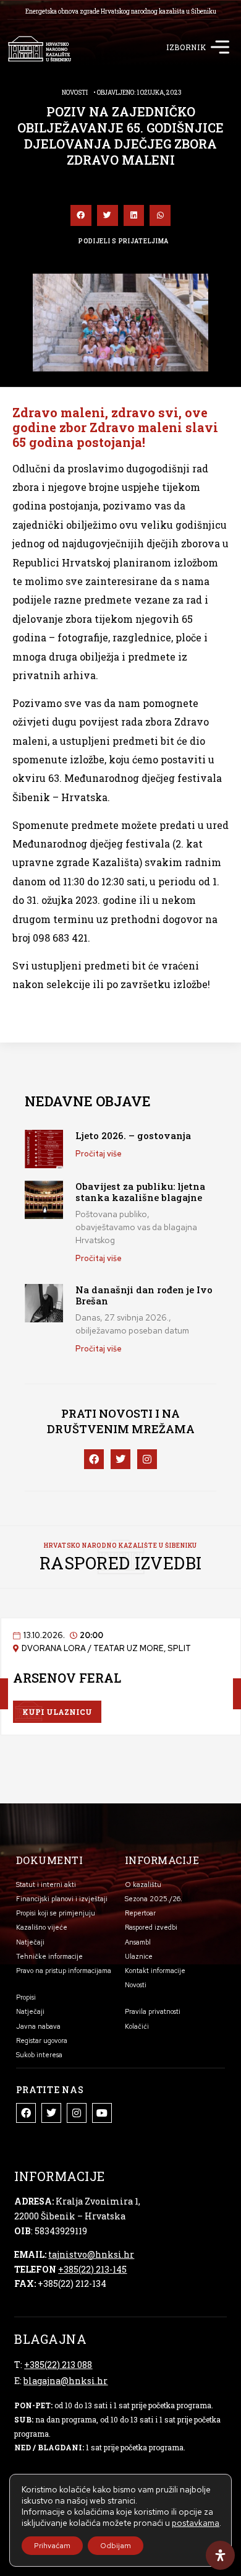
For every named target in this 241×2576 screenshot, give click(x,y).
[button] (220, 49)
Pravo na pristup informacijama (64, 1971)
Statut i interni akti (46, 1884)
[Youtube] (102, 2113)
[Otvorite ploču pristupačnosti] (220, 2555)
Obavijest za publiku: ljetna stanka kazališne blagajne (140, 1192)
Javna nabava (38, 2026)
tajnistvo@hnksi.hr (91, 2254)
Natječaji (30, 1942)
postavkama (196, 2523)
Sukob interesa (39, 2055)
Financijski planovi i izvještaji (62, 1899)
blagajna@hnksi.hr (66, 2381)
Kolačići (137, 2026)
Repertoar (140, 1913)
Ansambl (138, 1942)
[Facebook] (26, 2113)
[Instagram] (77, 2113)
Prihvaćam (52, 2546)
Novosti (75, 93)
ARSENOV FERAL (67, 1678)
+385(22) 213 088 (58, 2365)
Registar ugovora (42, 2040)
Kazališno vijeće (42, 1927)
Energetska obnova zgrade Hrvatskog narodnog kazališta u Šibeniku (121, 11)
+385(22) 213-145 (92, 2269)
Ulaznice (139, 1956)
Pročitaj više (99, 1154)
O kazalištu (143, 1884)
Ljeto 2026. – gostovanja (133, 1135)
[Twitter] (51, 2113)
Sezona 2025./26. (154, 1899)
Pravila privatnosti (153, 2011)
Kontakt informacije (155, 1971)
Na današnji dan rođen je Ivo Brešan (144, 1295)
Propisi (26, 1997)
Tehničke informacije (49, 1956)
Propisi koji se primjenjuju (56, 1913)
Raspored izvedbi (151, 1927)
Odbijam (116, 2546)
